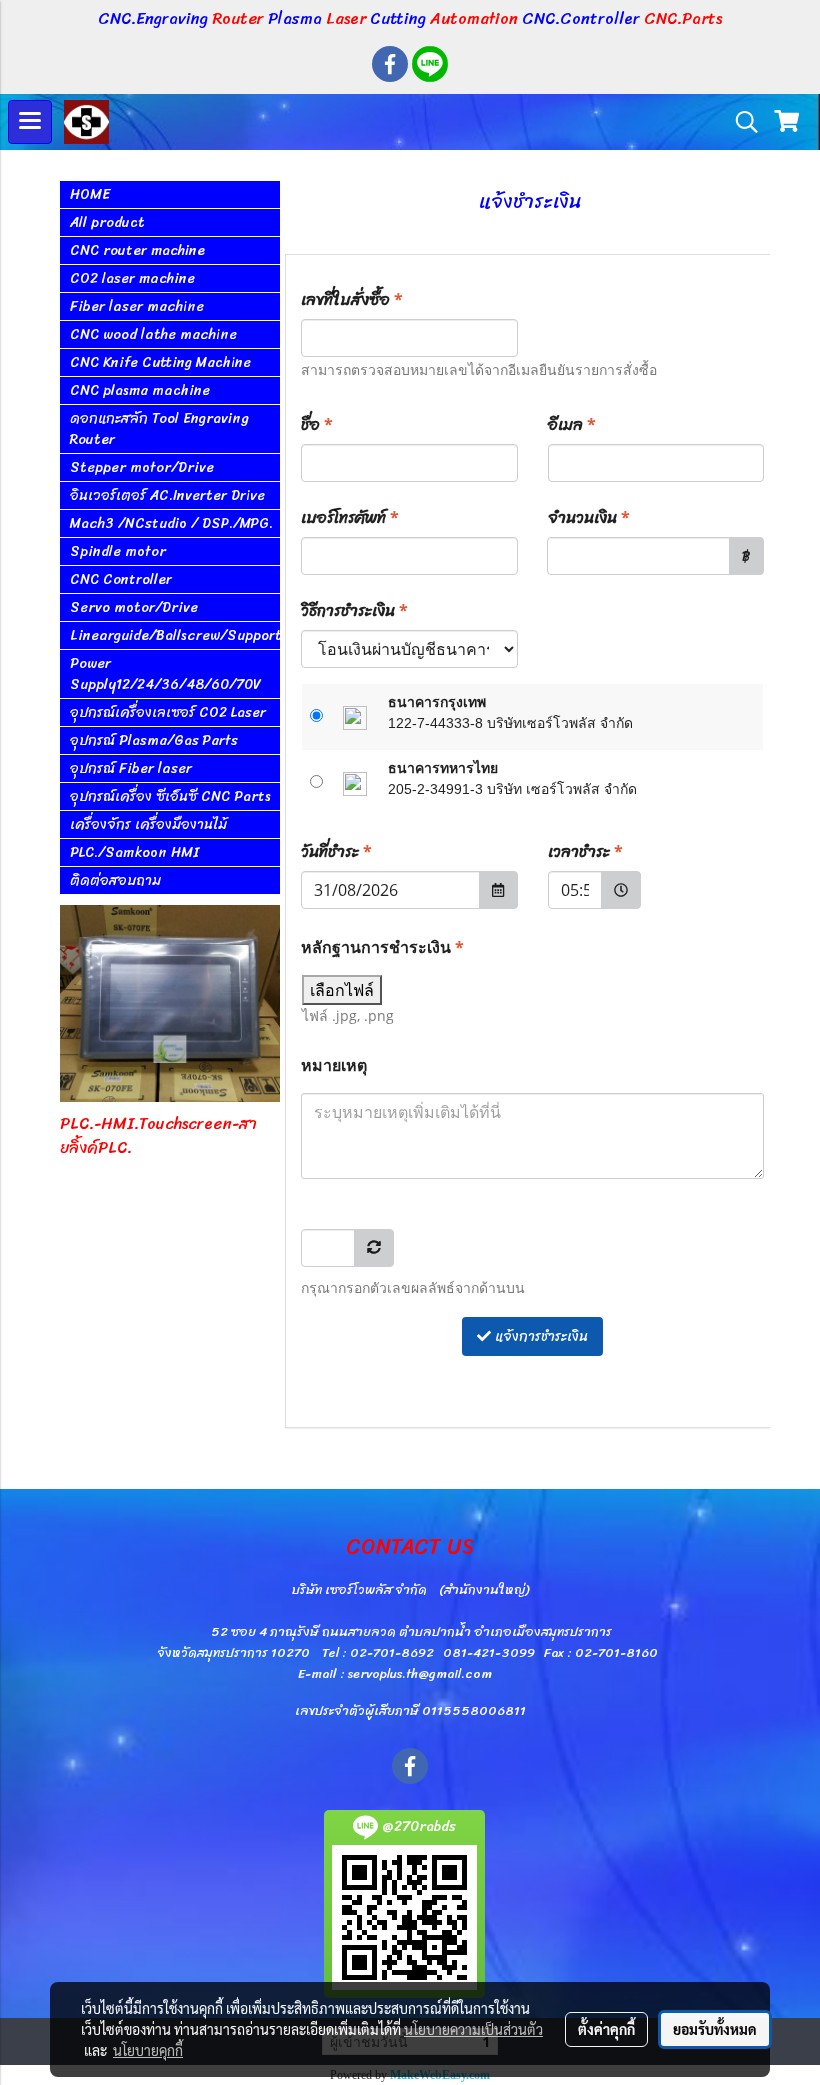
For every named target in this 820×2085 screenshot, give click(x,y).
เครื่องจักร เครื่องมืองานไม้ (148, 824)
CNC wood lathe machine (153, 334)
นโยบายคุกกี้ (148, 2050)
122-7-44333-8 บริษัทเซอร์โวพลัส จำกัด (510, 723)
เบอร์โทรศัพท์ (350, 517)
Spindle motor (118, 551)
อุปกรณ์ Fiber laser (131, 768)
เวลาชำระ (585, 851)
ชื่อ (317, 424)
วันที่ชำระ (336, 851)
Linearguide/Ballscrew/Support (175, 635)
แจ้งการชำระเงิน (539, 1336)
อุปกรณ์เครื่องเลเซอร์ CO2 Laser (168, 712)
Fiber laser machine (137, 306)
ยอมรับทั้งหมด (715, 2029)
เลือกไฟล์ (342, 990)
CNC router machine (137, 250)
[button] (740, 122)
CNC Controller (121, 579)
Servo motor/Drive (134, 607)
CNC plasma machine (140, 390)
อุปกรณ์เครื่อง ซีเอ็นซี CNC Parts (170, 796)
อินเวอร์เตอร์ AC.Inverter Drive (167, 495)
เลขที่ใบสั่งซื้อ (352, 299)
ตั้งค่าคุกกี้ (606, 2029)
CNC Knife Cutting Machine (160, 362)
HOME (90, 194)
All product (107, 222)
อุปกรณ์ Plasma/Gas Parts (154, 740)
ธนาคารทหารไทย (443, 768)
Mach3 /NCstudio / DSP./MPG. (171, 523)
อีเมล (572, 424)
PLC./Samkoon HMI (134, 852)
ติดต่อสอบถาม (115, 880)
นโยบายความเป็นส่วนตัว (473, 2029)
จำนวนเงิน (589, 517)
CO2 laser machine (132, 278)
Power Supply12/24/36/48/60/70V (165, 674)
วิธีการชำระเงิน (354, 610)
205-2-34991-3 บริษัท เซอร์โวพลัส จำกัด (512, 789)
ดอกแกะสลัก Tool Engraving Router (159, 429)
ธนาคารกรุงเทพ (437, 702)
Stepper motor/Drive (142, 467)
